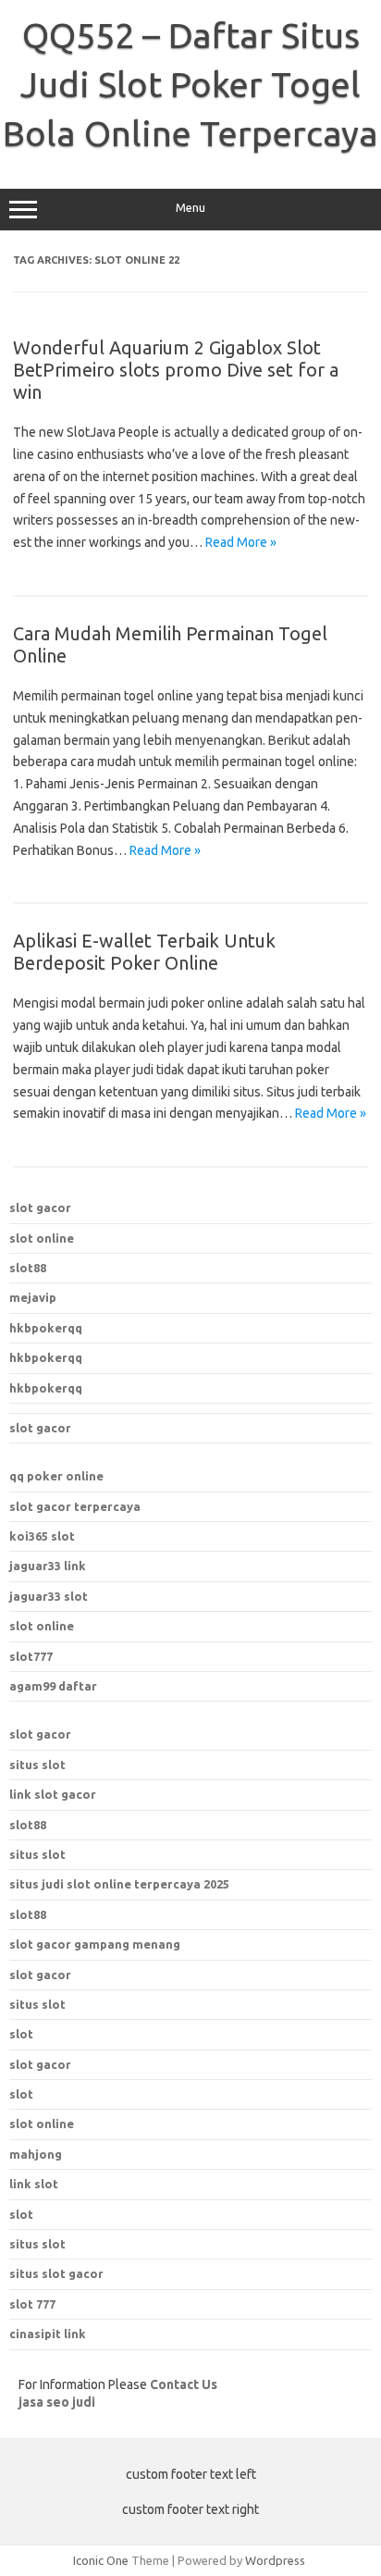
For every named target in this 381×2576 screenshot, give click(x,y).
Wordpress (275, 2560)
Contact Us (184, 2384)
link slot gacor (53, 1794)
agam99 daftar (53, 1686)
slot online (42, 1238)
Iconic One (101, 2560)
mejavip (33, 1297)
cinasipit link (48, 2334)
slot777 (31, 1656)
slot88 (28, 1268)
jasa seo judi (57, 2402)
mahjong (36, 2154)
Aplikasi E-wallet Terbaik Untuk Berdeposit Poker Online (144, 952)
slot (21, 2094)
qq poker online (56, 1476)
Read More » (241, 542)
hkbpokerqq (46, 1328)
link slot (34, 2184)
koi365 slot (42, 1536)
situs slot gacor (56, 2273)
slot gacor (40, 1207)
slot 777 (32, 2304)
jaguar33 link (48, 1566)
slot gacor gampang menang (95, 1944)
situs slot (37, 1765)
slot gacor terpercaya (75, 1506)
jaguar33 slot (49, 1596)
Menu (190, 208)
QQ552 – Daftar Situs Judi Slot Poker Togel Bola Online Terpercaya (190, 84)
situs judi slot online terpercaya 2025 (119, 1884)
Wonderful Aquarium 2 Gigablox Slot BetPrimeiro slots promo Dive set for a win (176, 370)
